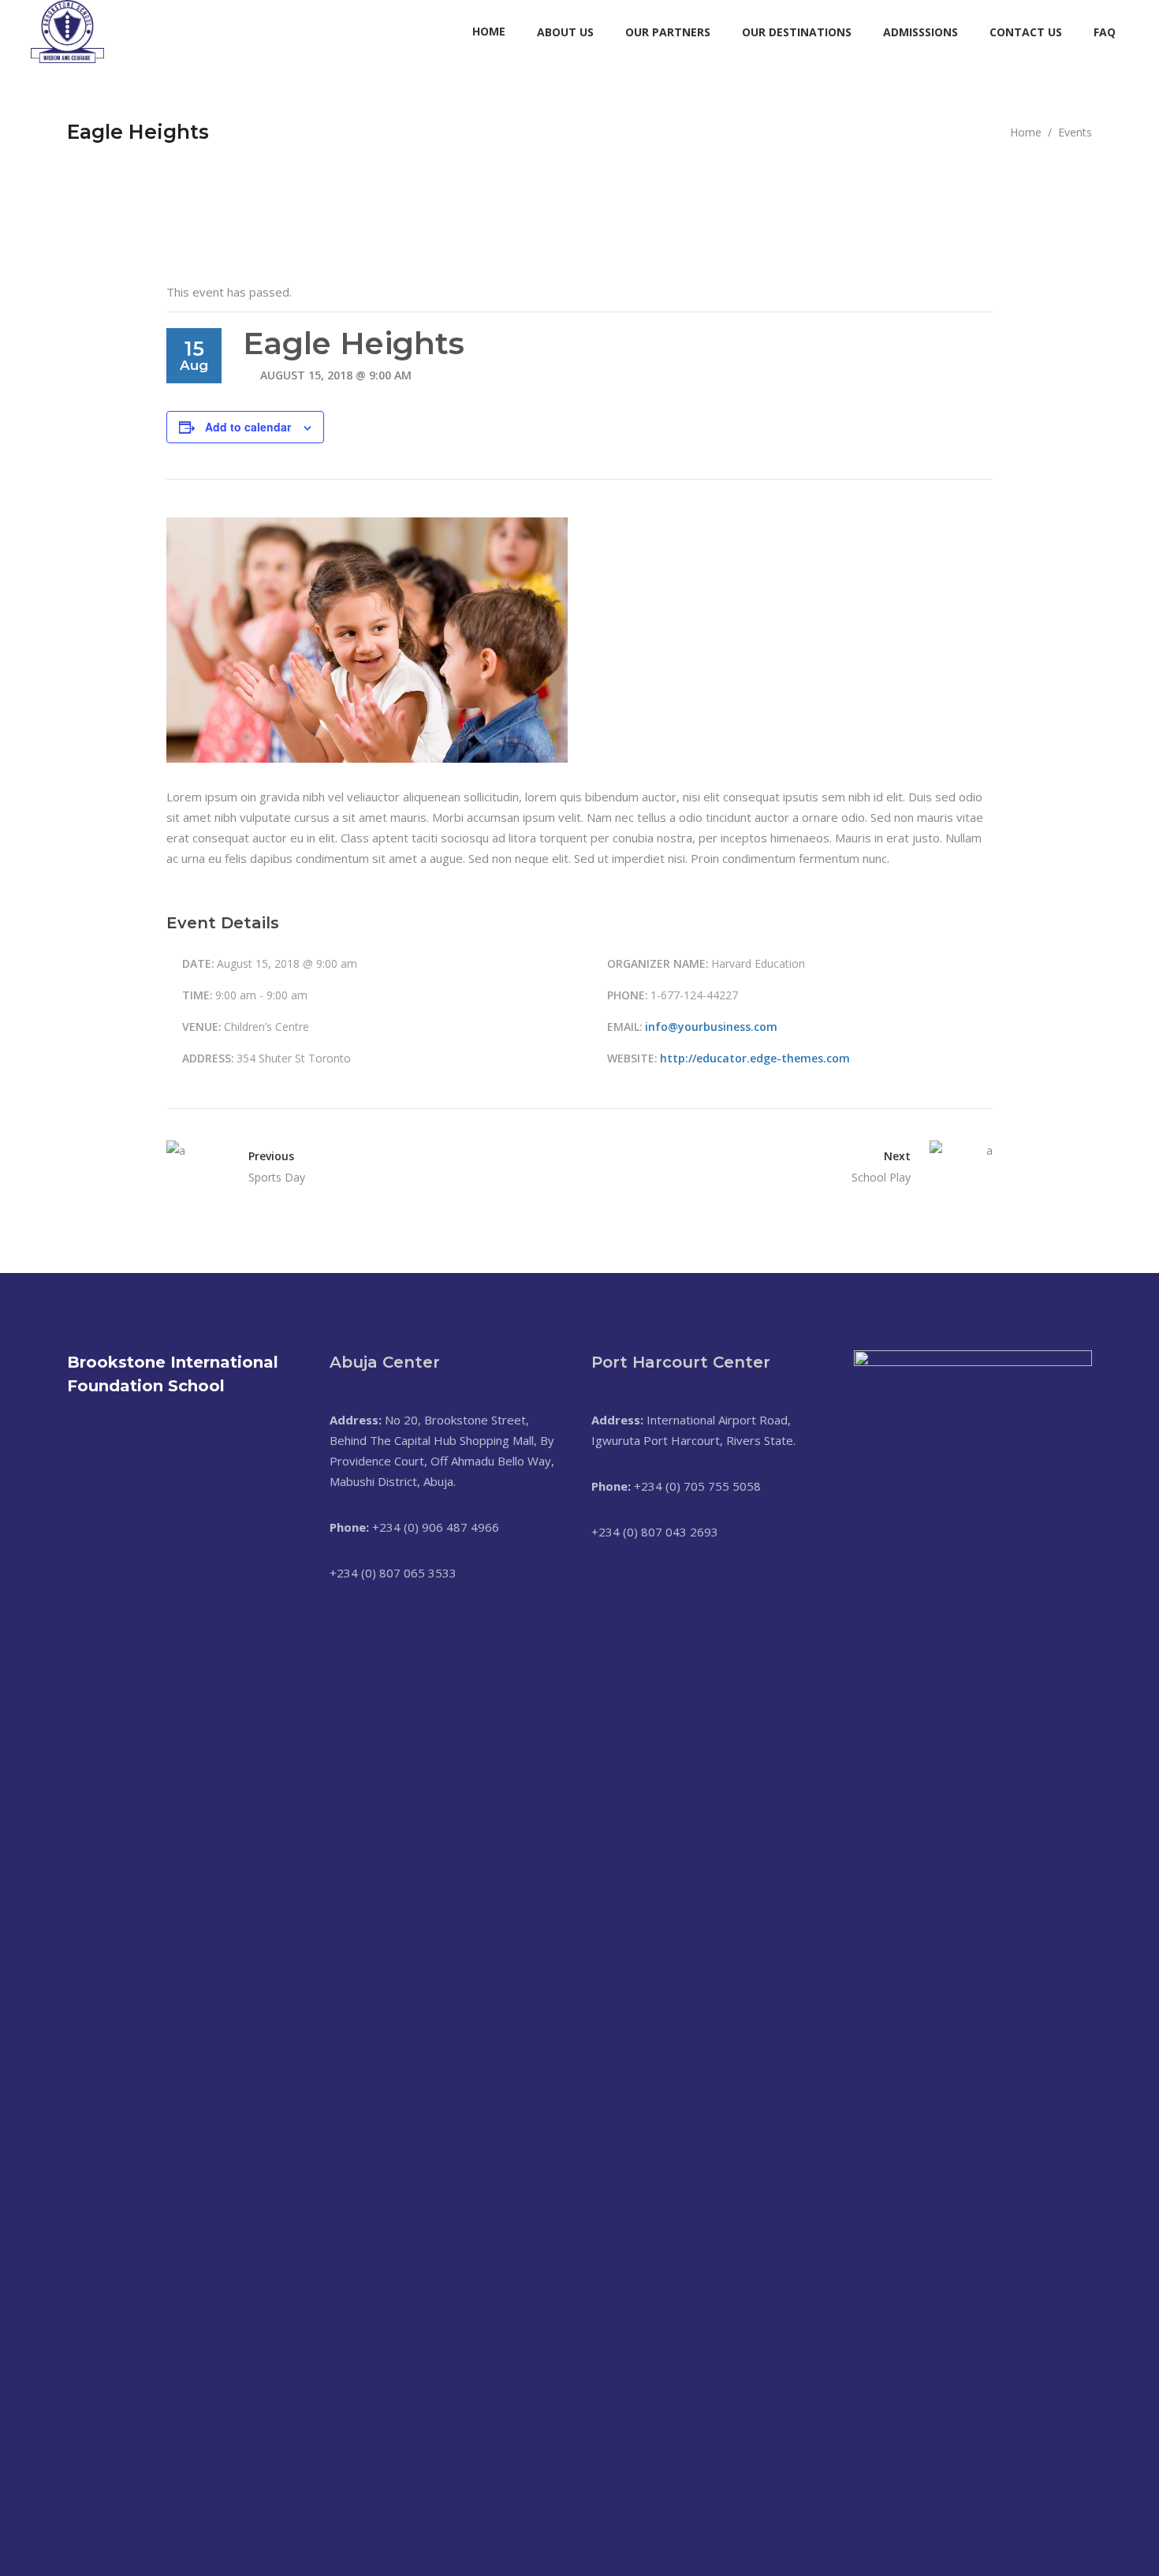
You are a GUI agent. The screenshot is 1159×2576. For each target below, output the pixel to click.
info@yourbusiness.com (711, 1027)
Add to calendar (248, 427)
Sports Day (277, 1177)
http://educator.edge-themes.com (755, 1058)
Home (1026, 132)
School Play (881, 1177)
